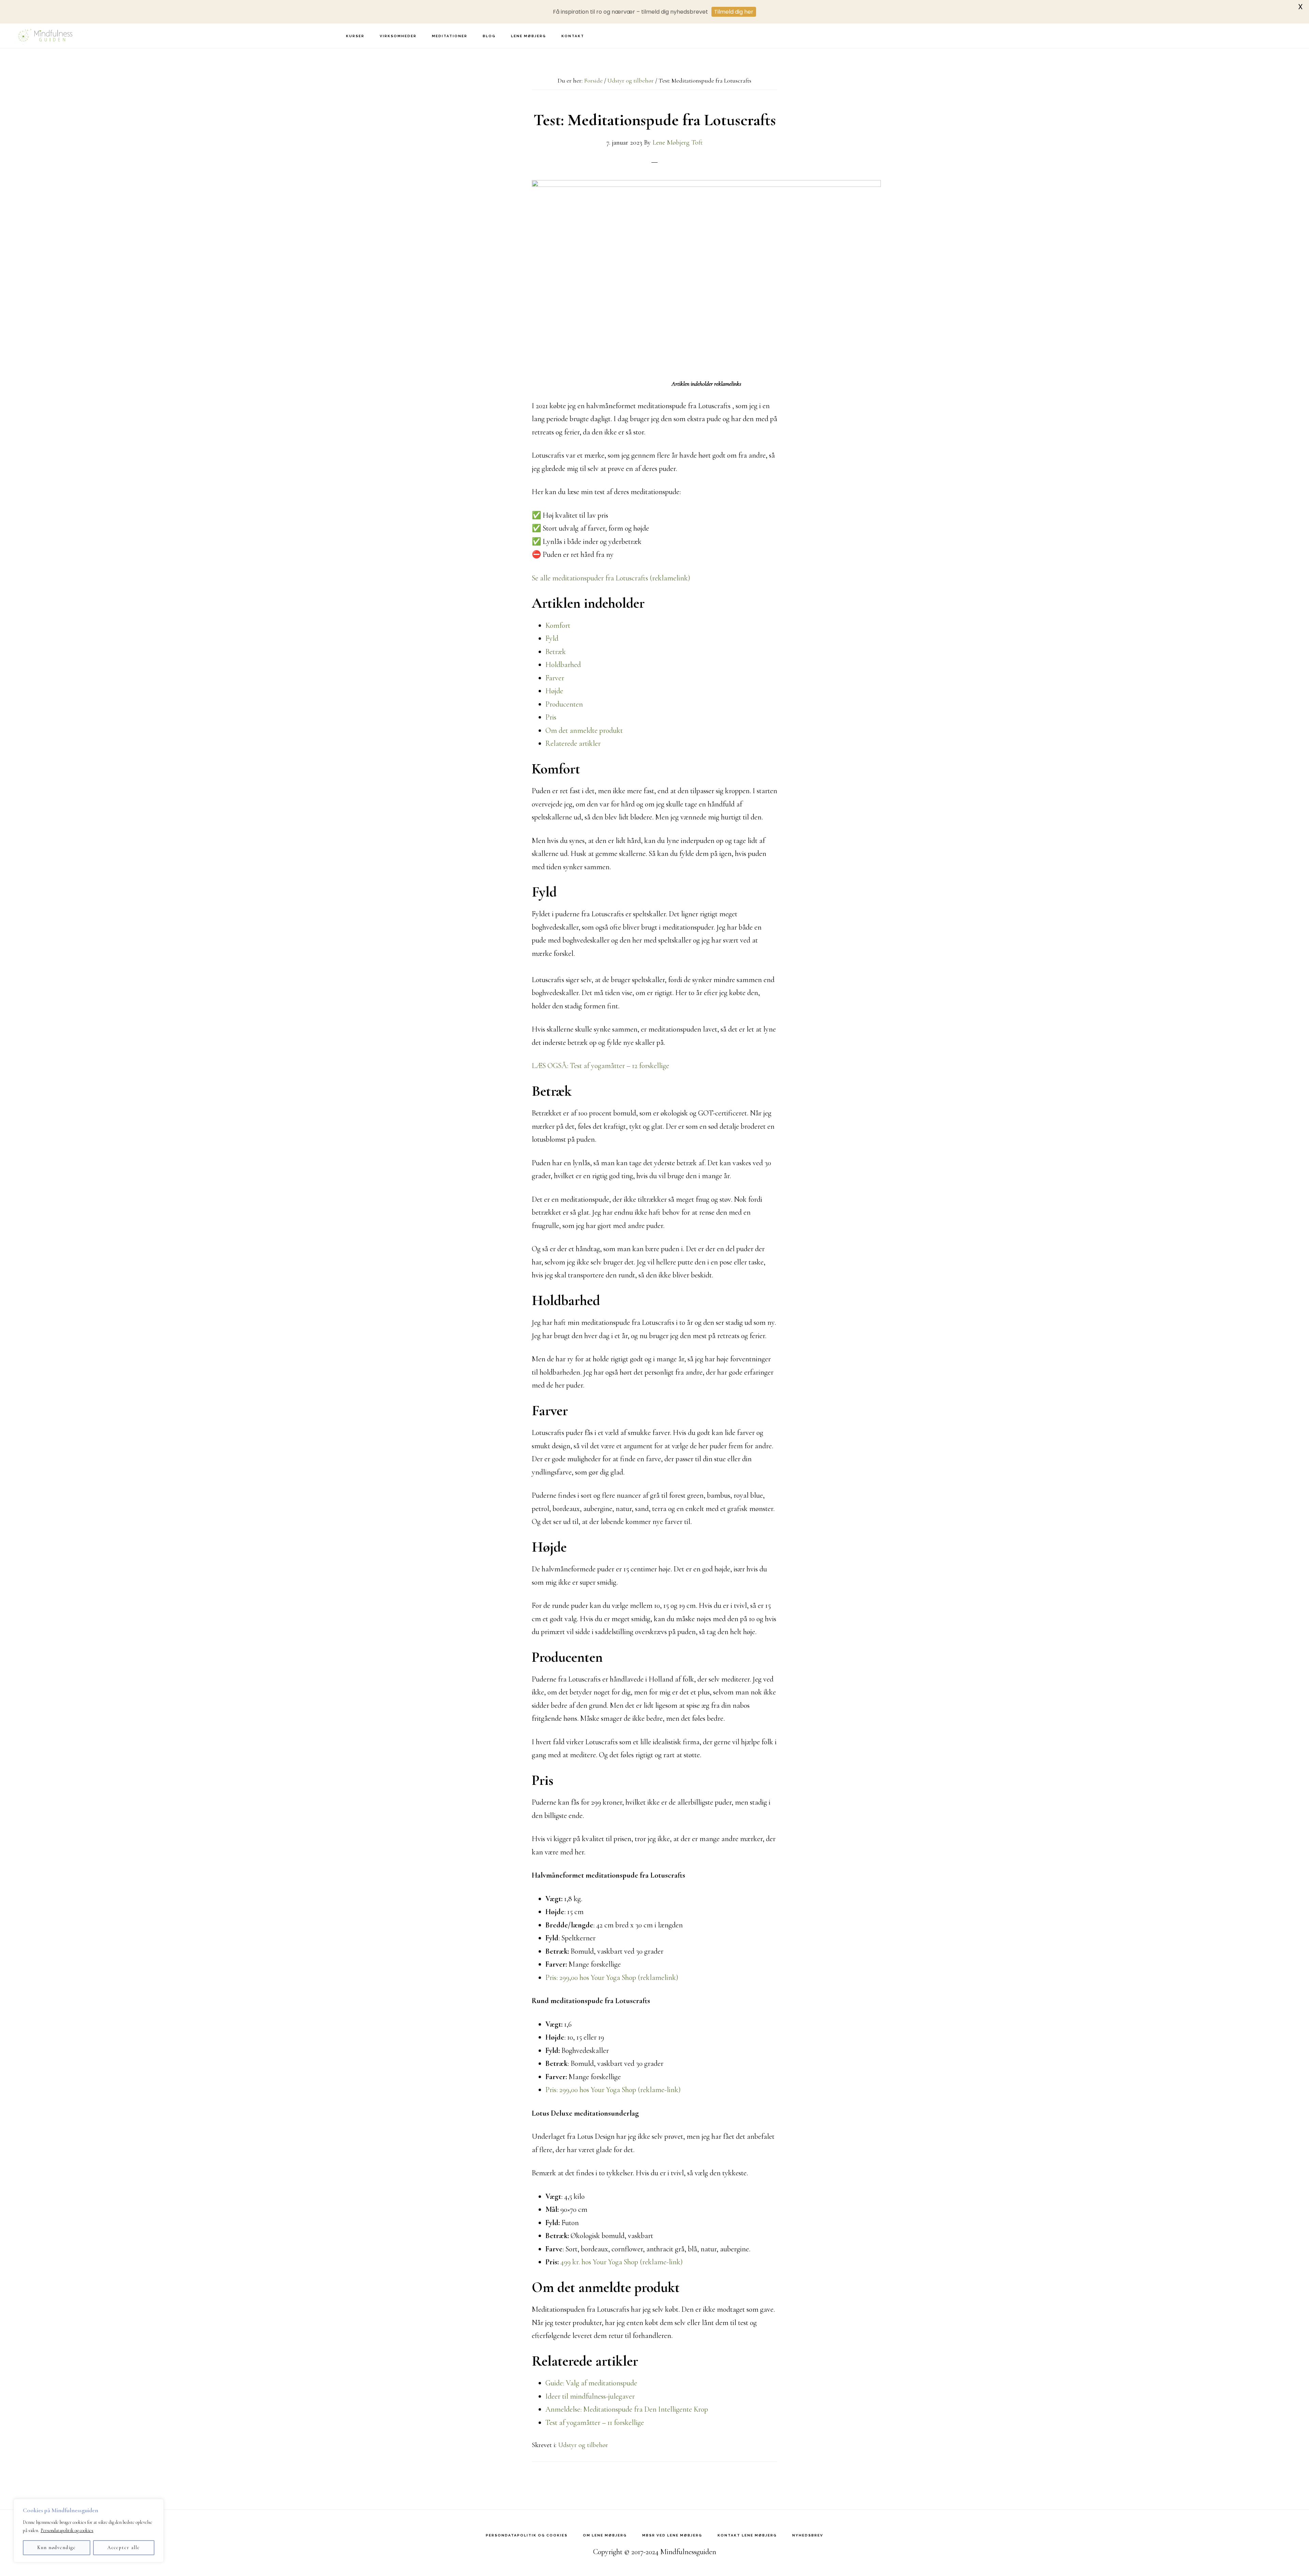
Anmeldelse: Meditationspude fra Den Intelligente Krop (627, 2409)
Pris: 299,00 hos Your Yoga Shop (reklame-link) (613, 2090)
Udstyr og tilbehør (583, 2445)
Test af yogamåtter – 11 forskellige (595, 2423)
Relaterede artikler (573, 743)
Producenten (564, 704)
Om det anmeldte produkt (584, 730)
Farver (555, 678)
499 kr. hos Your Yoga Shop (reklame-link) (622, 2262)
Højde (554, 691)
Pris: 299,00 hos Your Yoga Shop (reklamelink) (612, 1978)
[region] (89, 2531)
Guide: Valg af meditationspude (591, 2383)
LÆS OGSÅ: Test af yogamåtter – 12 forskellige (600, 1066)
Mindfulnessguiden (44, 36)
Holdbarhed (563, 665)
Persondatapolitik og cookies (67, 2530)
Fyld (552, 638)
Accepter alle (124, 2548)
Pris (551, 717)
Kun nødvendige (57, 2548)
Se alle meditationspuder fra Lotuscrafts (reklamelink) (611, 578)
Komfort (558, 625)
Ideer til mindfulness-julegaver (590, 2396)
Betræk (556, 652)
